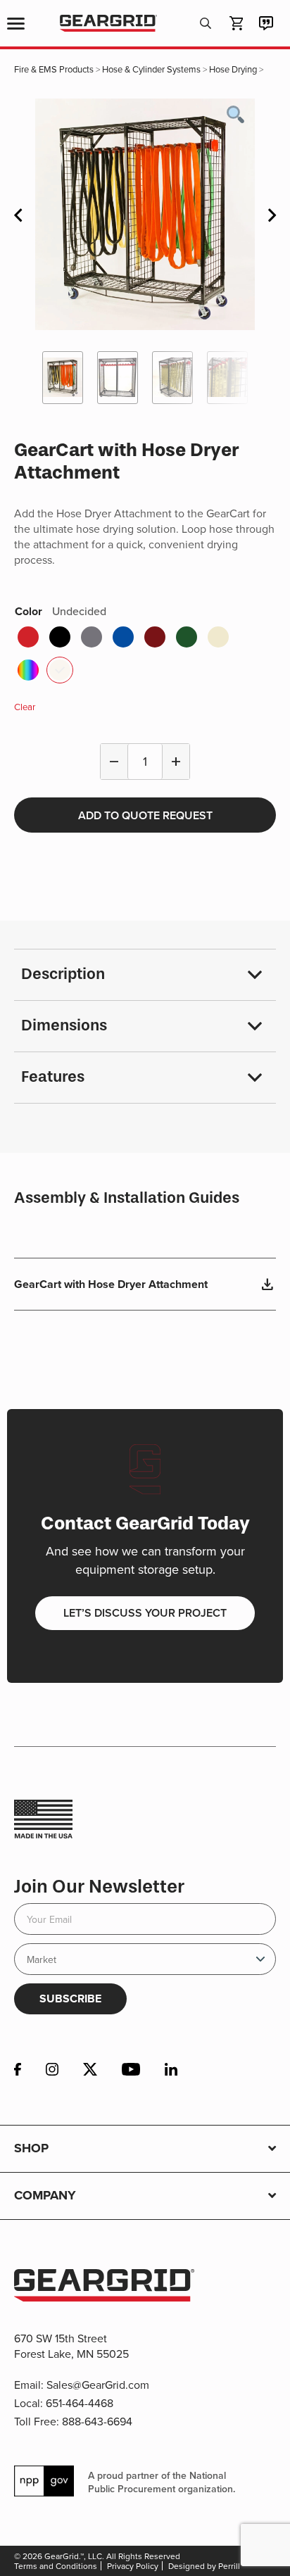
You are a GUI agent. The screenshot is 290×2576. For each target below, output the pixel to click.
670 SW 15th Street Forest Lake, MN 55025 (71, 2346)
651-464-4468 (80, 2403)
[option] (145, 214)
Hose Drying (233, 69)
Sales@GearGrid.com (98, 2385)
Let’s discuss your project (145, 1613)
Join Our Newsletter (99, 1887)
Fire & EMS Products (54, 69)
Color (61, 611)
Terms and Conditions (56, 2566)
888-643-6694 (97, 2421)
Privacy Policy (133, 2566)
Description (63, 974)
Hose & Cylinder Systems (151, 69)
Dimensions (64, 1025)
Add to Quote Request (145, 815)
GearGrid (108, 24)
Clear (25, 707)
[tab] (145, 975)
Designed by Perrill (204, 2566)
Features (53, 1077)
